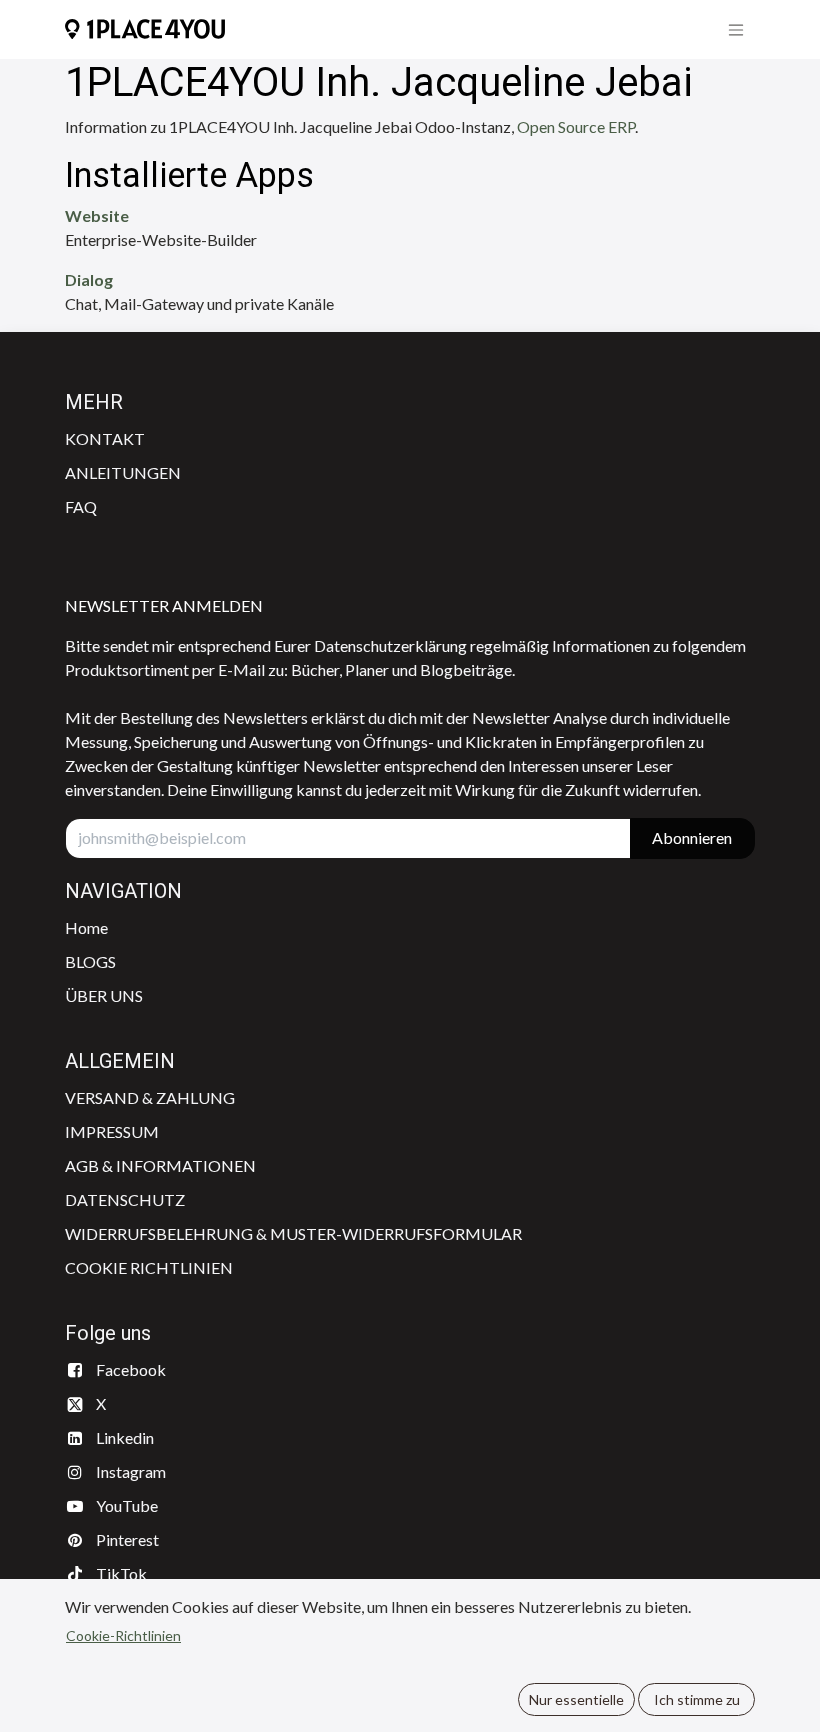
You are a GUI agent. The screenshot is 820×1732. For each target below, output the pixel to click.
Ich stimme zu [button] (697, 1699)
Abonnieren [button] (692, 837)
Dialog (89, 279)
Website (97, 215)
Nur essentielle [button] (576, 1699)
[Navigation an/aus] (736, 29)
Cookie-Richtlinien (123, 1635)
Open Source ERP (576, 126)
